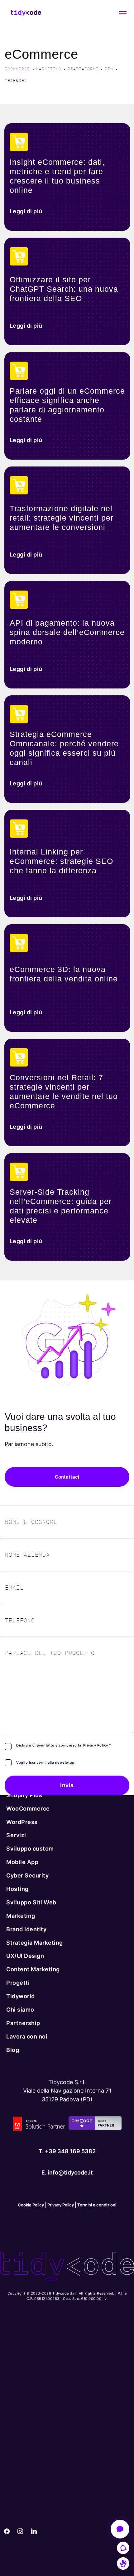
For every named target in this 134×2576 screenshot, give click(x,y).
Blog (13, 2050)
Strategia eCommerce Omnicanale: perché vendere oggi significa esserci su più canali (64, 748)
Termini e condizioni (97, 2205)
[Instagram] (21, 2532)
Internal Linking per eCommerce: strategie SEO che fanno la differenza (61, 861)
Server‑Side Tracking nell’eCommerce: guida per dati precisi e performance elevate (61, 1206)
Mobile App (22, 1862)
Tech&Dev (16, 81)
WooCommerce (28, 1808)
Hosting (17, 1889)
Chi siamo (20, 2009)
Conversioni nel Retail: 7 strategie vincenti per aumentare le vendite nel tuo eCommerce (64, 1091)
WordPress (22, 1822)
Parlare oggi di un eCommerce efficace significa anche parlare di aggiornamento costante (67, 405)
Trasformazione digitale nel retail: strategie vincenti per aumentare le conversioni (62, 518)
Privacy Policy (96, 1745)
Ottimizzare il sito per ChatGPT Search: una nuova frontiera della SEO (64, 289)
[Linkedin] (34, 2532)
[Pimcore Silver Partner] (95, 2125)
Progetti (18, 1983)
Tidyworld (21, 1996)
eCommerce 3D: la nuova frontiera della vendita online (64, 974)
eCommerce (17, 69)
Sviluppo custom (30, 1849)
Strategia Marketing (35, 1942)
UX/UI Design (25, 1956)
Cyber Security (27, 1875)
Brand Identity (26, 1929)
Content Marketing (33, 1969)
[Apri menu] (123, 13)
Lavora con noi (27, 2036)
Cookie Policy (31, 2205)
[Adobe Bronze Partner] (39, 2125)
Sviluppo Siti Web (31, 1902)
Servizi (16, 1835)
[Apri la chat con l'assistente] (120, 2529)
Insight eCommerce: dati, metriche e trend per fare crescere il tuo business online (57, 176)
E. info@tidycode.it (67, 2172)
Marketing (49, 69)
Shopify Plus (24, 1795)
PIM (109, 69)
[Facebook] (7, 2532)
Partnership (23, 2023)
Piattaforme (83, 69)
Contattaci (67, 1477)
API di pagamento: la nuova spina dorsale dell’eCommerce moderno (67, 632)
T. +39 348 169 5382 (67, 2151)
